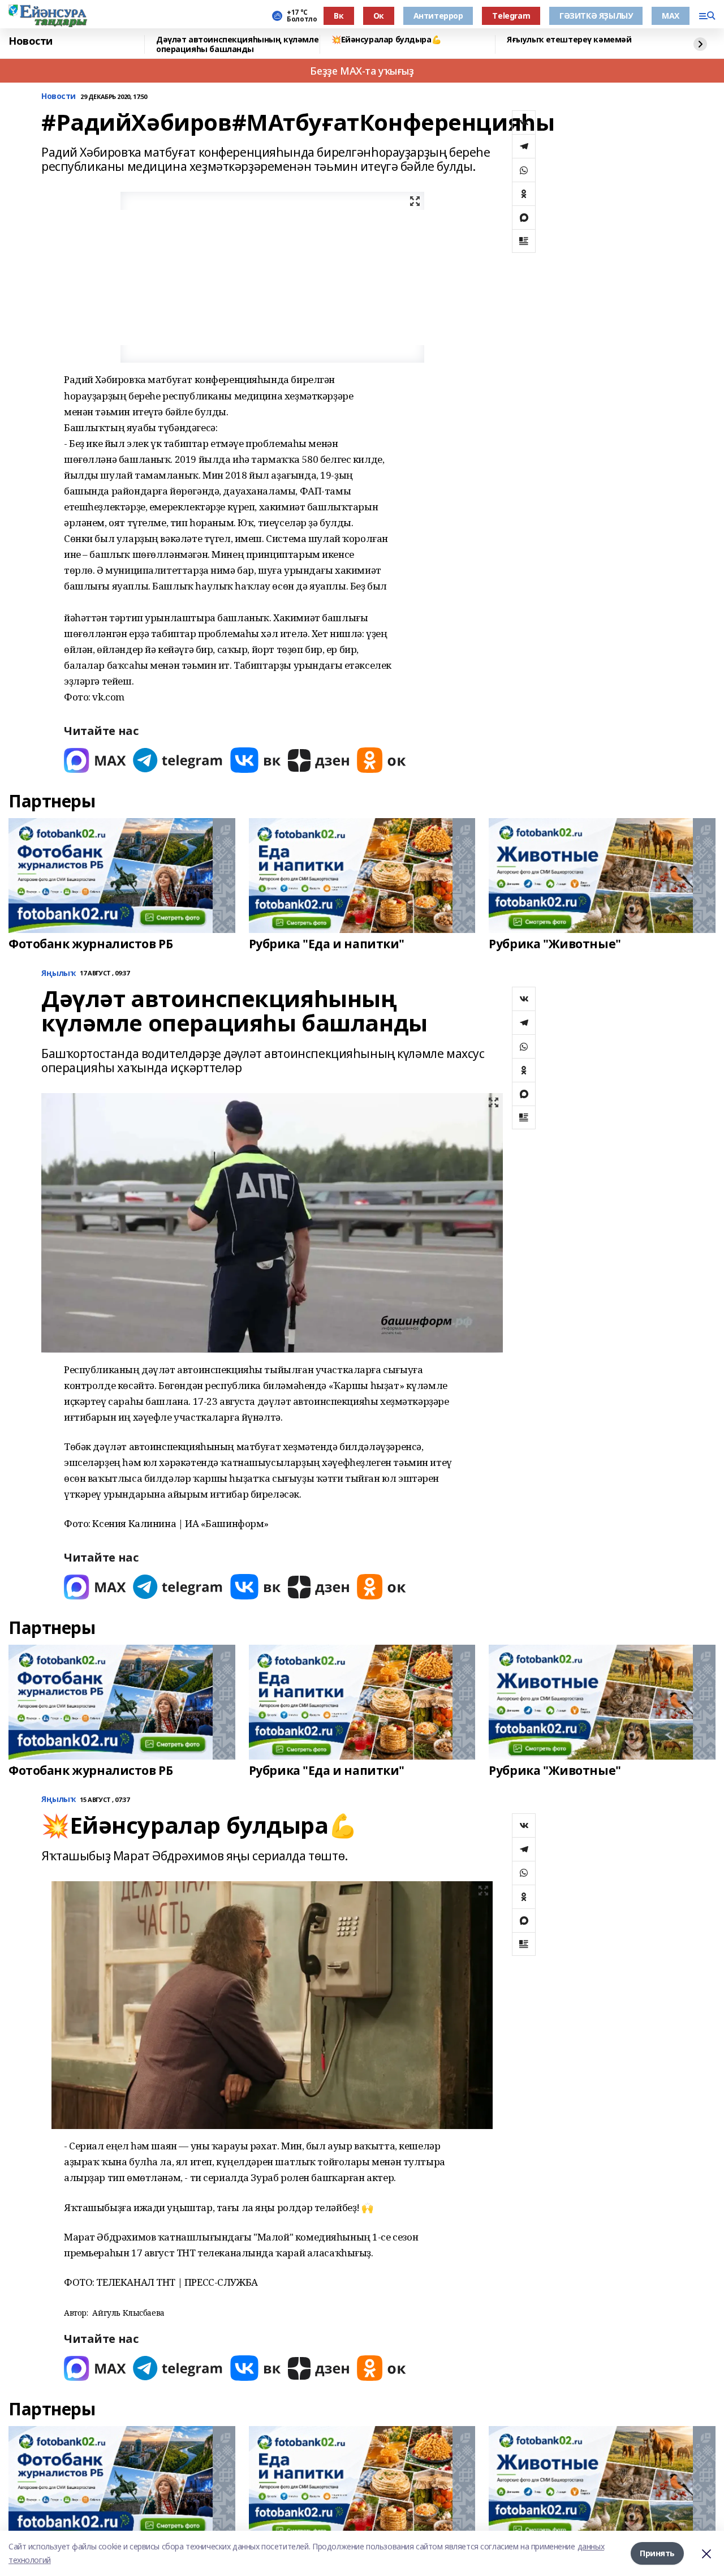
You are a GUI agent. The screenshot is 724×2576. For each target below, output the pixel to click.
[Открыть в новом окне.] (95, 760)
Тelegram (511, 16)
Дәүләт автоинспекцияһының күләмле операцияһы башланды (237, 44)
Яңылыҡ (58, 973)
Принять (657, 2553)
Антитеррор (438, 16)
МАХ (671, 16)
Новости (31, 41)
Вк (339, 16)
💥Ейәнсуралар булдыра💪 (386, 40)
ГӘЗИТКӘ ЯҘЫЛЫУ (596, 16)
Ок (379, 16)
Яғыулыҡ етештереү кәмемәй (569, 40)
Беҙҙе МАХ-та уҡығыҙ (362, 71)
